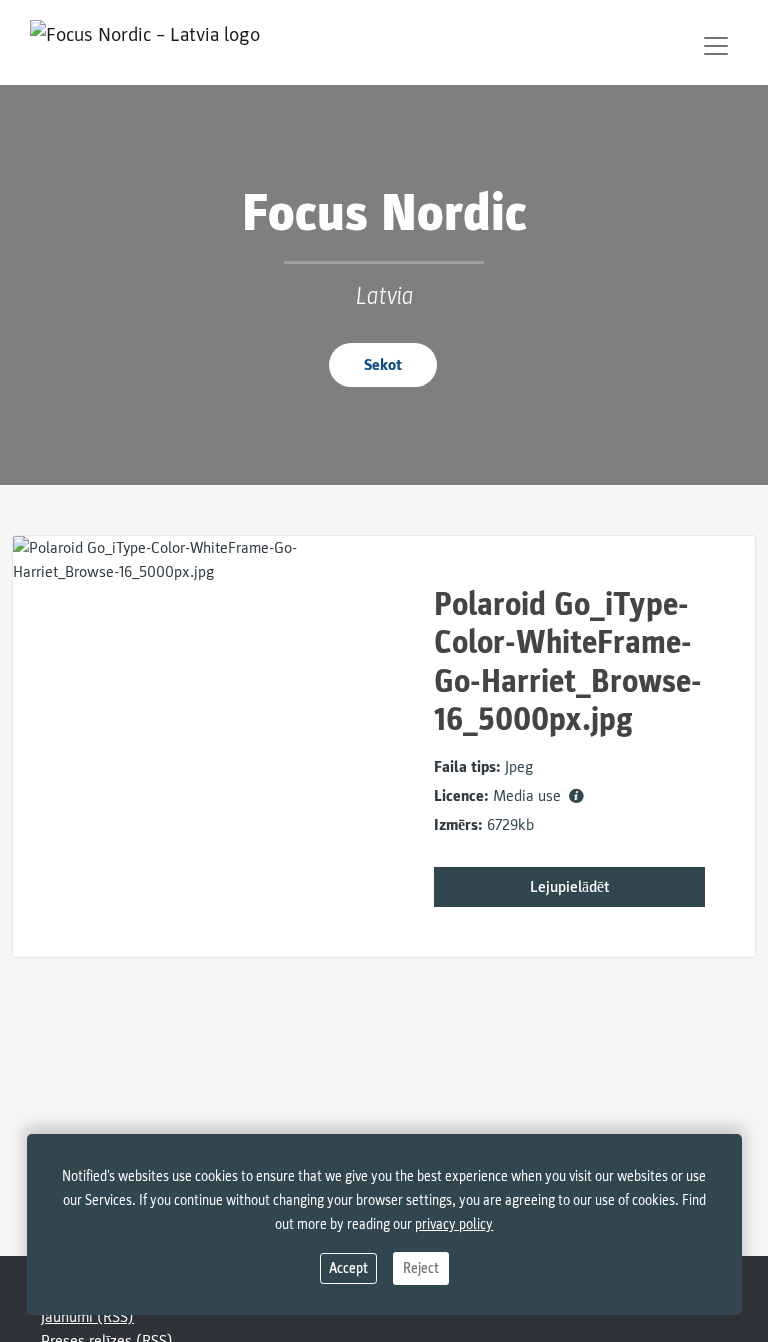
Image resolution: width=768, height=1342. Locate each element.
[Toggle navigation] (716, 46)
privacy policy (454, 1224)
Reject (421, 1268)
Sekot (383, 365)
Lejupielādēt (570, 887)
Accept (348, 1268)
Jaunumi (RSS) (87, 1317)
